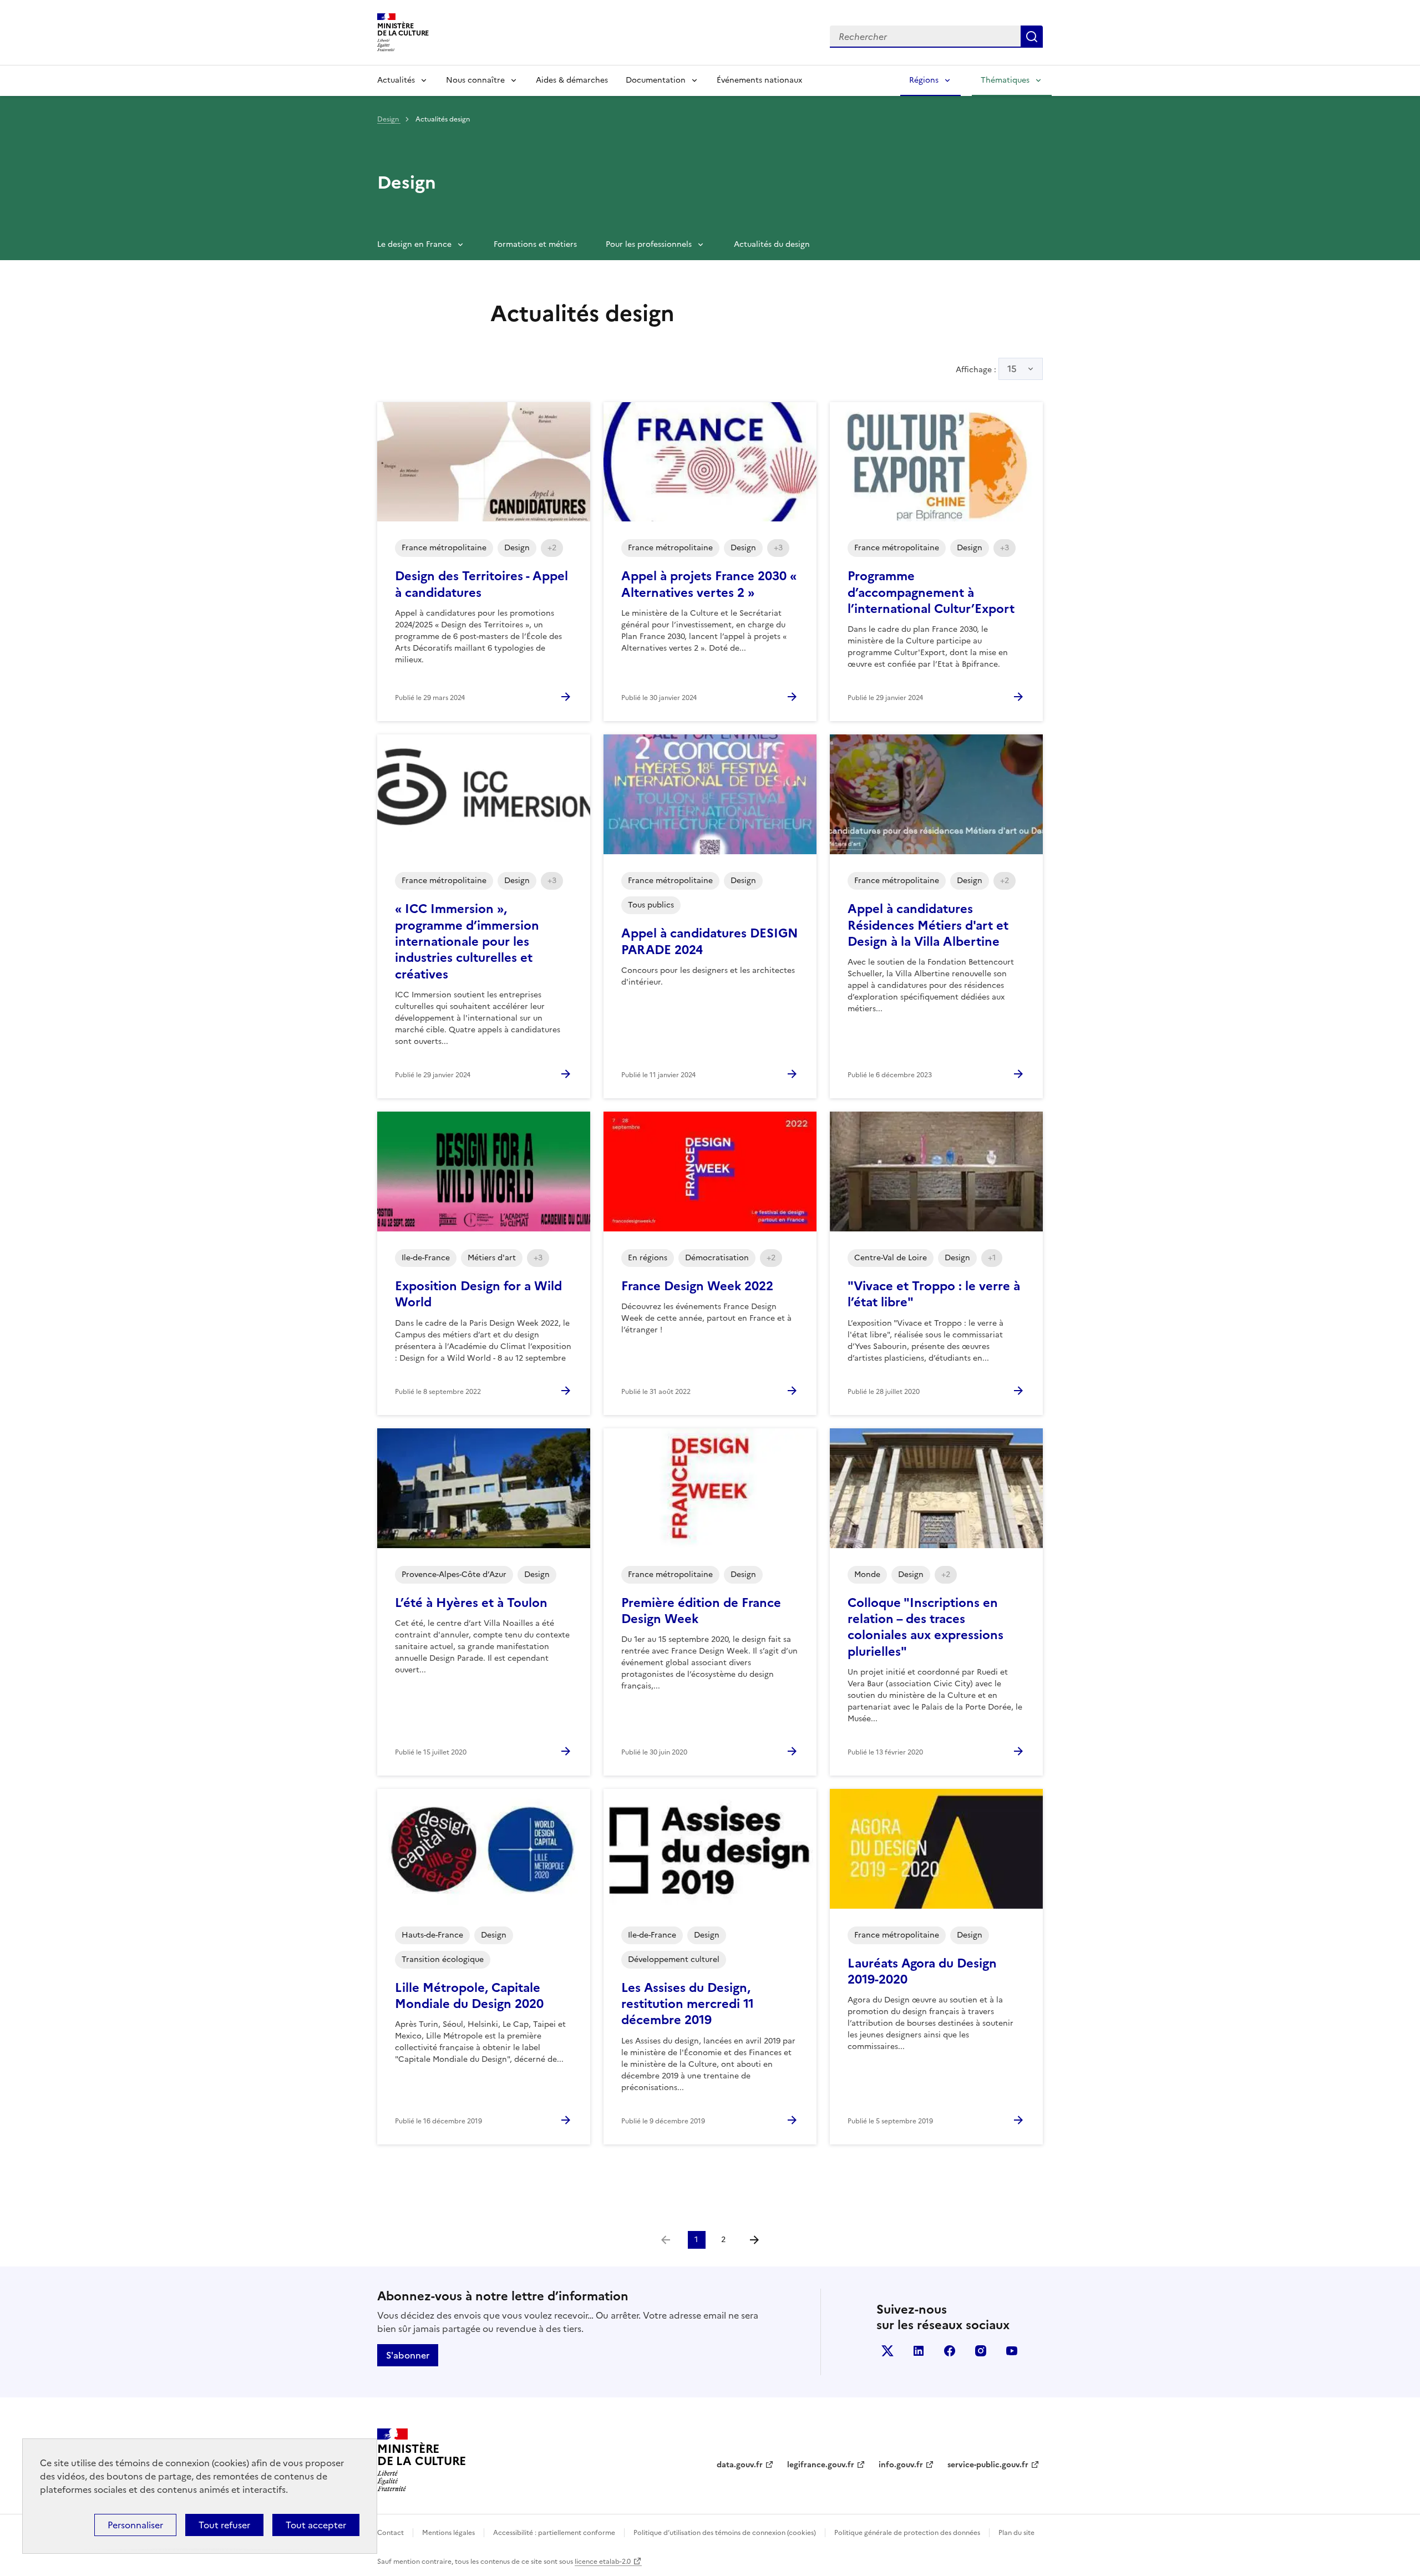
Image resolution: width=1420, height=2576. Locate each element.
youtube (1012, 2351)
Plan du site (1016, 2533)
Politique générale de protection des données (907, 2533)
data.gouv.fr (740, 2465)
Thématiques (1005, 80)
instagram (981, 2351)
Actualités (396, 80)
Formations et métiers (535, 244)
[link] (666, 2240)
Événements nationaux (759, 80)
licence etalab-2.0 (603, 2562)
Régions (924, 80)
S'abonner (408, 2355)
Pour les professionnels (649, 244)
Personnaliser (135, 2525)
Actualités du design (772, 244)
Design (389, 119)
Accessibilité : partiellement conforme (554, 2533)
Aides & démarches (572, 80)
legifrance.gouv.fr (821, 2465)
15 (1012, 369)
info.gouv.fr (901, 2465)
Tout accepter (316, 2525)
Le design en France (414, 244)
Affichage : (986, 369)
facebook (950, 2351)
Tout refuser (224, 2525)
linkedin (919, 2351)
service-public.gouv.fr (988, 2465)
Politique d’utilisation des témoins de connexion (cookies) (725, 2533)
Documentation (656, 80)
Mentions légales (448, 2533)
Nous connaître (475, 80)
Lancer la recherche (1032, 37)
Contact (390, 2533)
